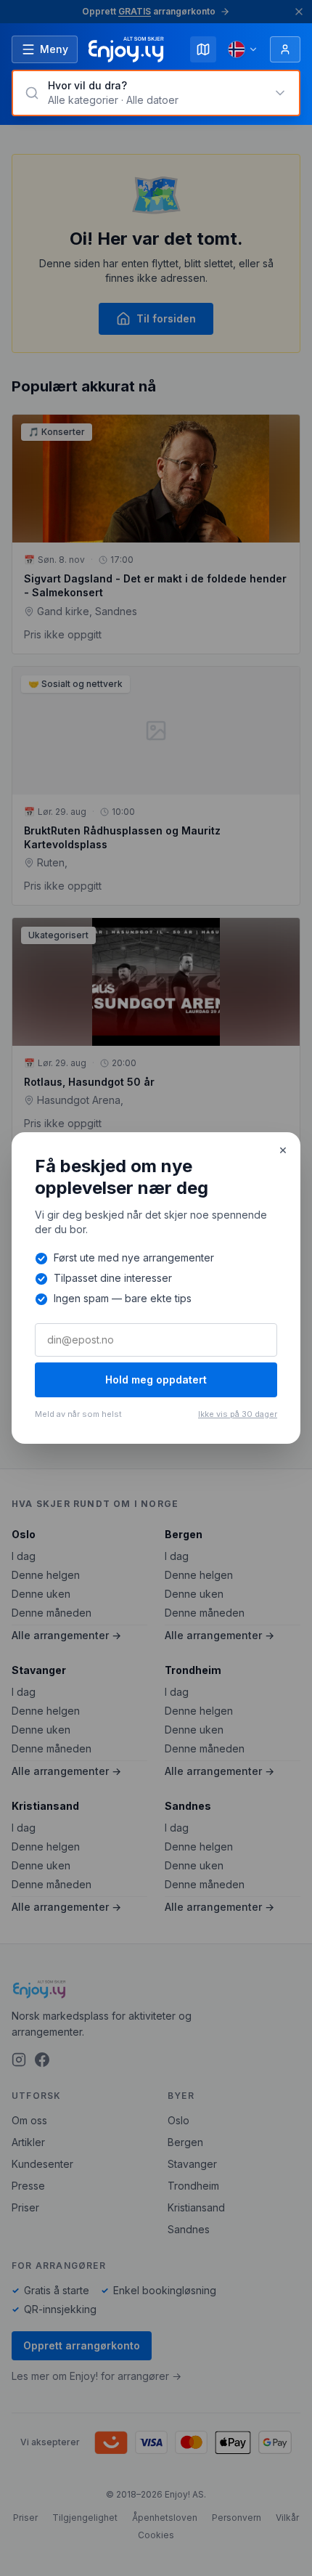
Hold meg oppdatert (156, 1380)
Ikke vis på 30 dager (238, 1414)
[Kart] (203, 49)
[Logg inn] (285, 49)
